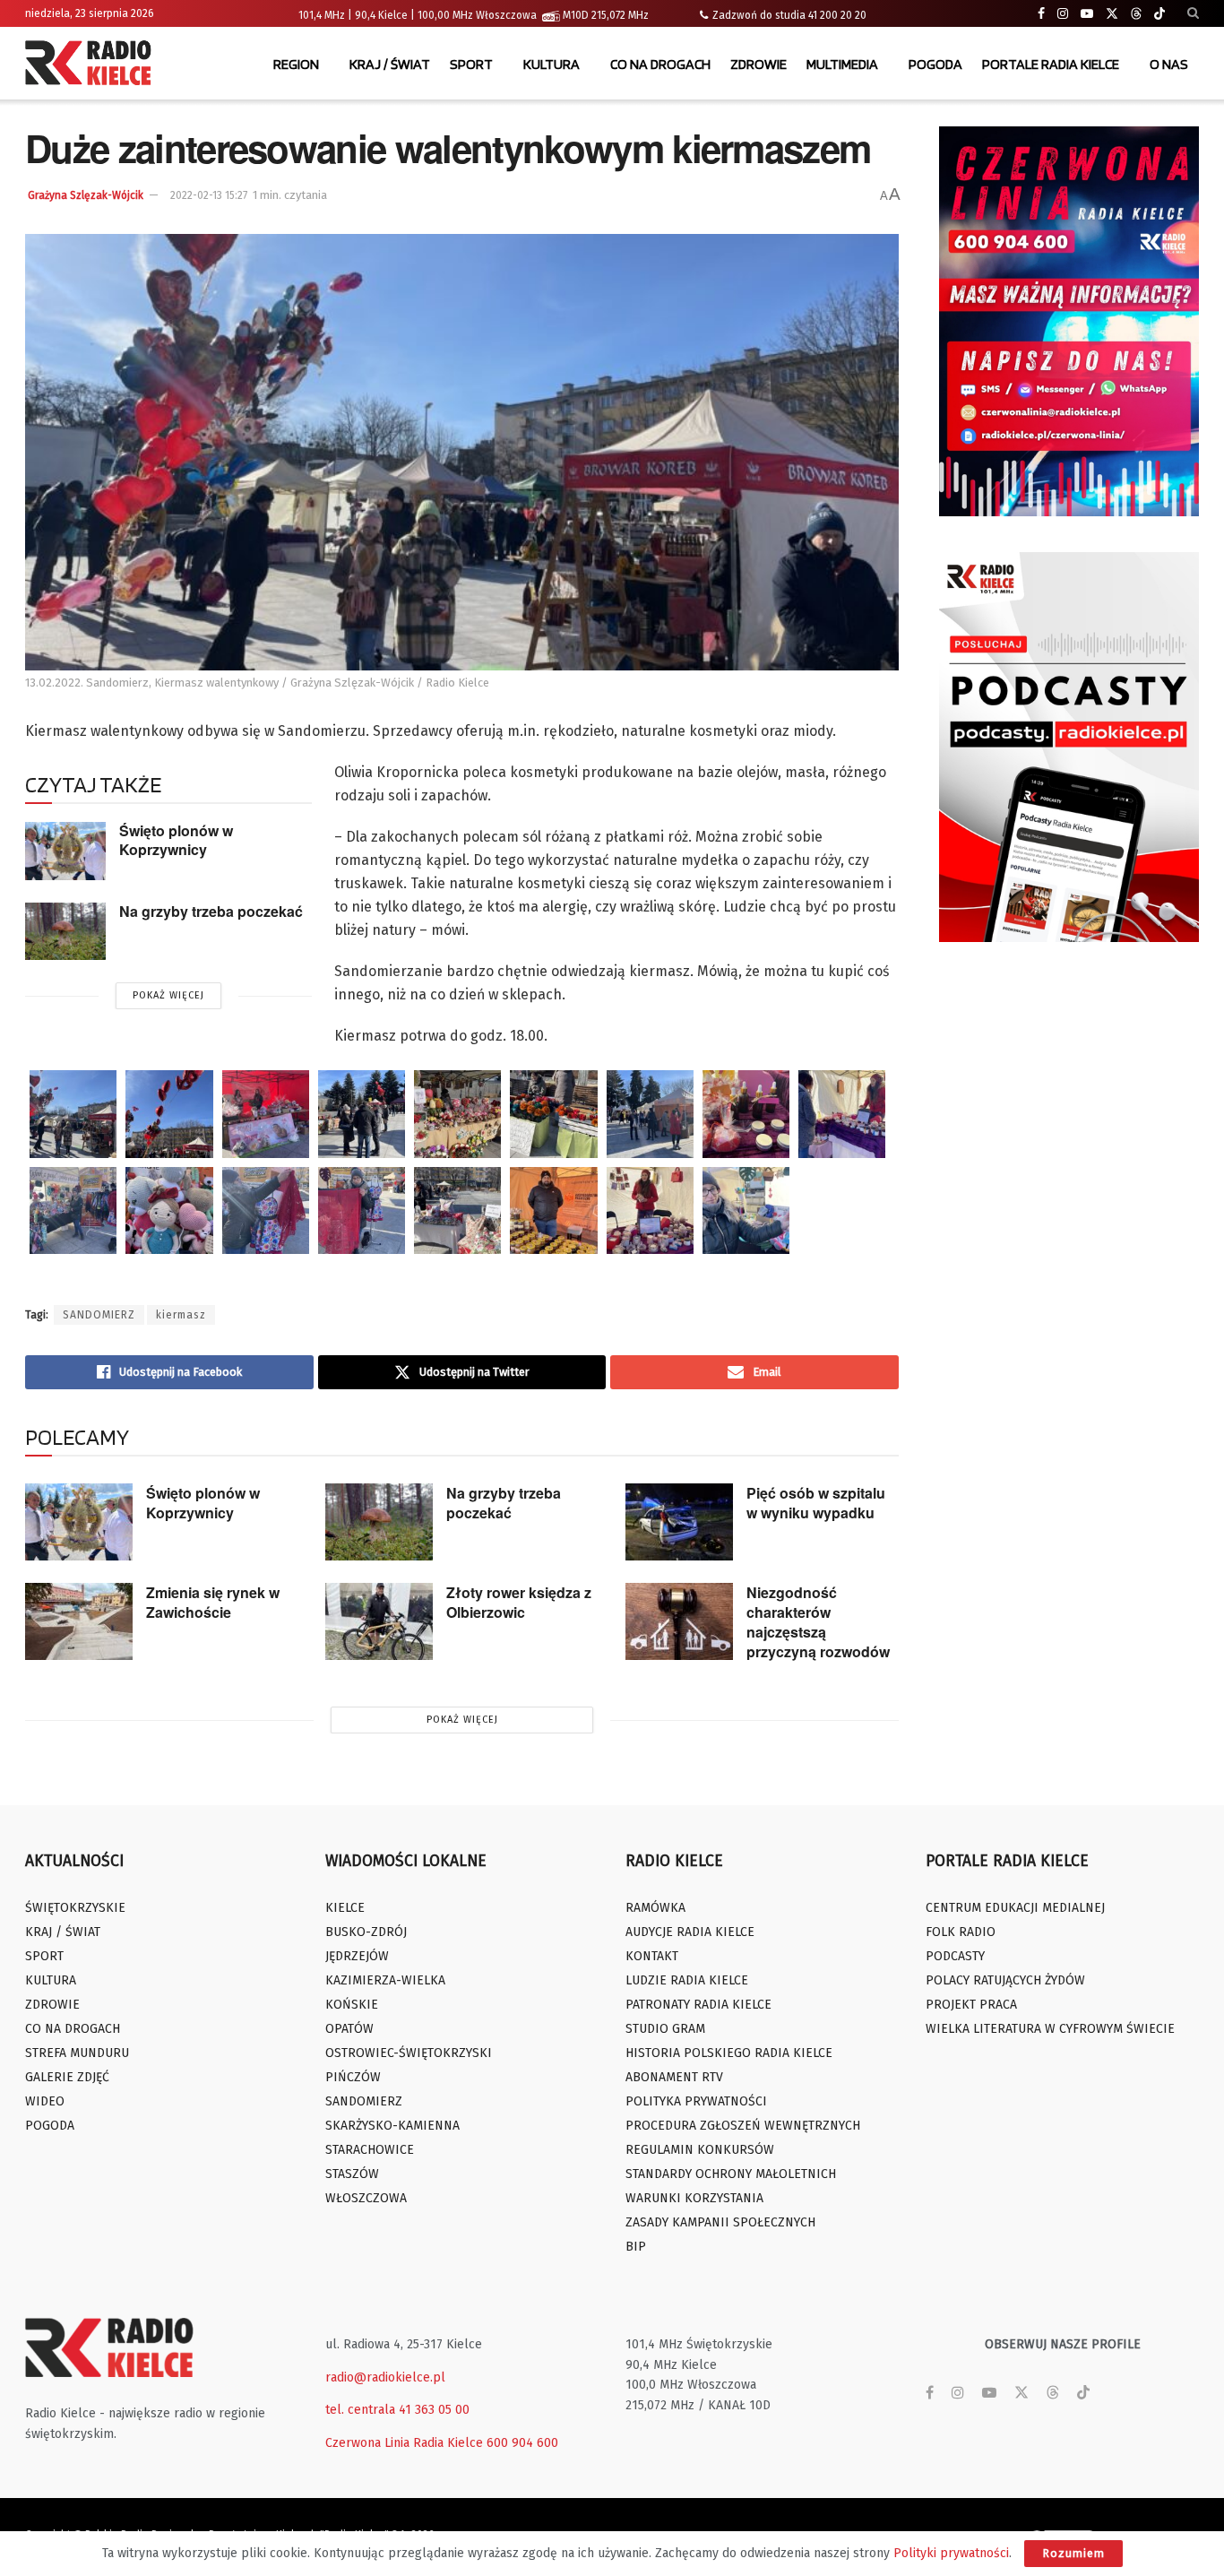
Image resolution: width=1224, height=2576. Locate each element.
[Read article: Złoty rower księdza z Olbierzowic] (379, 1621)
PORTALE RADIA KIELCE (1051, 64)
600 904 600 (522, 2443)
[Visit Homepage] (92, 65)
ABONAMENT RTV (674, 2077)
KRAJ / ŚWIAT (390, 64)
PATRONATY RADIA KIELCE (698, 2005)
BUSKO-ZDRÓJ (366, 1932)
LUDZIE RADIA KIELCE (687, 1980)
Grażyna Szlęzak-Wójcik (86, 195)
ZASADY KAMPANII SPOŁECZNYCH (720, 2222)
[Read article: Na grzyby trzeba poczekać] (65, 931)
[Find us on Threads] (1136, 14)
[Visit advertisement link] (1069, 321)
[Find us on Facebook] (1041, 14)
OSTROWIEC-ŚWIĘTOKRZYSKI (409, 2053)
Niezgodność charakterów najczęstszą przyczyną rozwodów (818, 1622)
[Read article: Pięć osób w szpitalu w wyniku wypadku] (679, 1522)
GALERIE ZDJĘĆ (67, 2077)
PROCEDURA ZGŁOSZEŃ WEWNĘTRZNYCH (743, 2126)
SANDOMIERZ (99, 1315)
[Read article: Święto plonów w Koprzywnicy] (65, 851)
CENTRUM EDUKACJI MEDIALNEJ (1015, 1908)
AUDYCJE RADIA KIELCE (690, 1932)
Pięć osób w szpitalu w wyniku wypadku (816, 1503)
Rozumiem (1073, 2553)
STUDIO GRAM (665, 2029)
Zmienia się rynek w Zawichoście (213, 1602)
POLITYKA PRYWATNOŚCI (696, 2101)
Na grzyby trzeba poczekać (211, 911)
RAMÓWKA (655, 1908)
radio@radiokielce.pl (385, 2377)
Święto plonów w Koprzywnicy (176, 840)
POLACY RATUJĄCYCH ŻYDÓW (1005, 1980)
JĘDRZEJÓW (357, 1956)
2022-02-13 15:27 (209, 195)
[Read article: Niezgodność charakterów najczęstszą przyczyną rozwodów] (679, 1621)
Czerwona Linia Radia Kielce (404, 2443)
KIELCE (345, 1908)
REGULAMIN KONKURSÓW (700, 2150)
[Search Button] (1193, 13)
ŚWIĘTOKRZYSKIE (75, 1908)
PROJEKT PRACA (971, 2005)
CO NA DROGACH (660, 64)
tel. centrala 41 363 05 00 (397, 2410)
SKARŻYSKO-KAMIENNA (392, 2126)
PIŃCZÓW (353, 2077)
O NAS (1169, 64)
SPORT (471, 64)
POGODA (935, 64)
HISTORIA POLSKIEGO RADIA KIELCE (729, 2053)
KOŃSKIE (352, 2005)
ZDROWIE (759, 64)
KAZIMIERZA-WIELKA (385, 1980)
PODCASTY (955, 1956)
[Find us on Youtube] (1087, 14)
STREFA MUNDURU (77, 2053)
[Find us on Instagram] (1063, 14)
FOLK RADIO (961, 1932)
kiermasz (181, 1315)
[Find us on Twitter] (1112, 14)
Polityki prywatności (951, 2553)
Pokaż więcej (168, 995)
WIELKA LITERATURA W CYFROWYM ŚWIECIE (1050, 2029)
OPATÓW (349, 2029)
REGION (296, 64)
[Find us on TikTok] (1159, 14)
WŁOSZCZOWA (366, 2198)
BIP (636, 2247)
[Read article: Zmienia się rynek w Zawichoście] (79, 1621)
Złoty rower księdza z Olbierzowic (519, 1602)
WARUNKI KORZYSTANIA (694, 2198)
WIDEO (45, 2101)
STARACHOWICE (370, 2150)
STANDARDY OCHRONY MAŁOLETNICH (731, 2174)
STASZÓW (352, 2174)
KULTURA (552, 64)
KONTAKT (652, 1956)
